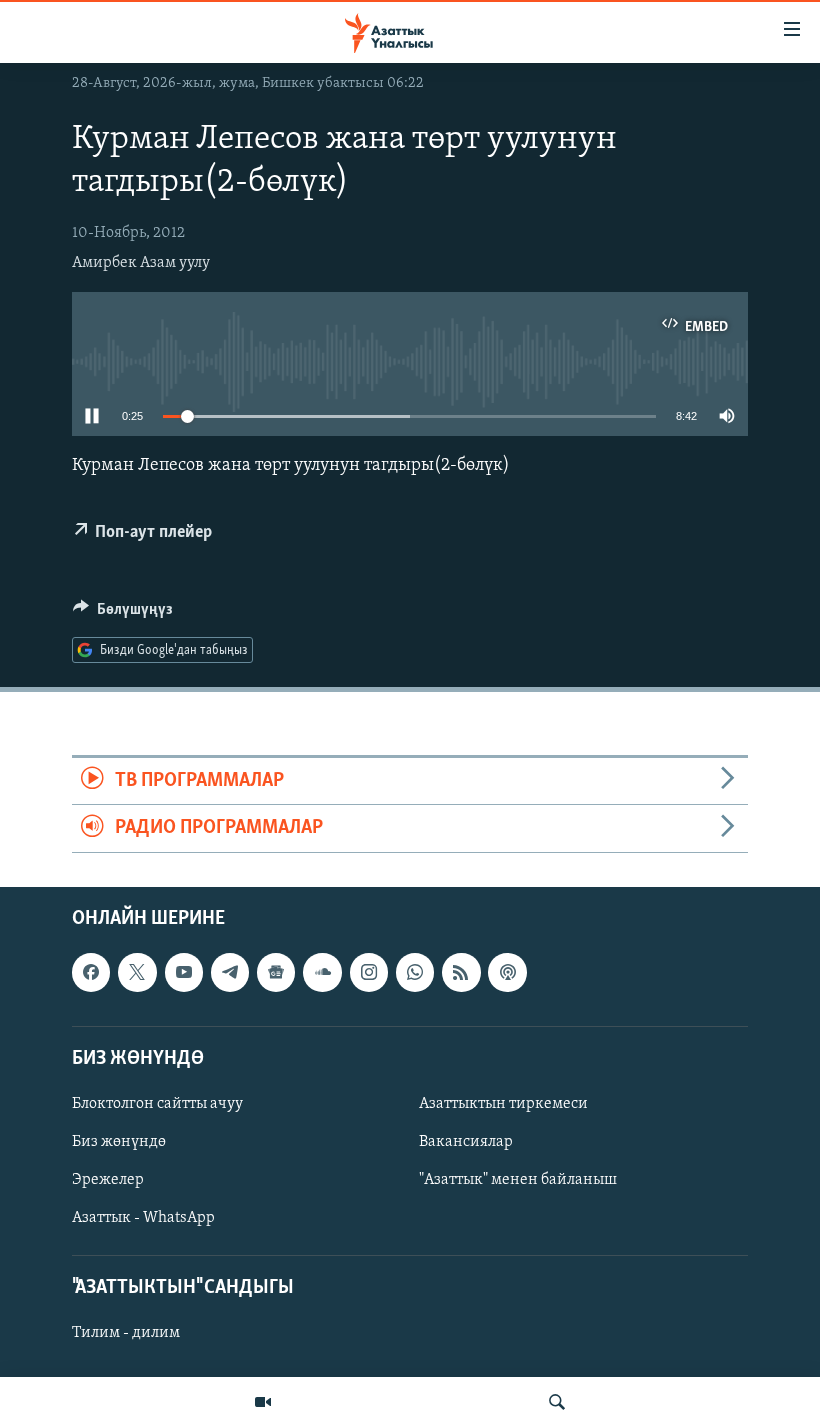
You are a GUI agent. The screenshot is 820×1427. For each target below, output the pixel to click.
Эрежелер (108, 1180)
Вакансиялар (466, 1142)
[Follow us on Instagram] (369, 972)
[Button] (123, 614)
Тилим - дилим (126, 1333)
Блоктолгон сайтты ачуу (157, 1104)
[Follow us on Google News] (276, 972)
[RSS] (461, 972)
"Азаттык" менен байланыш (518, 1180)
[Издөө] (557, 1402)
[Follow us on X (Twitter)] (137, 972)
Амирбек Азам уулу (141, 263)
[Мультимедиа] (263, 1402)
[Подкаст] (507, 972)
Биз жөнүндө (119, 1142)
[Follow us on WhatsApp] (415, 972)
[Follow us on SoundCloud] (322, 972)
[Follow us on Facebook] (91, 972)
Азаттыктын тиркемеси (503, 1104)
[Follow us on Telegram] (230, 972)
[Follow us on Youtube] (184, 972)
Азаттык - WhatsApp (143, 1218)
